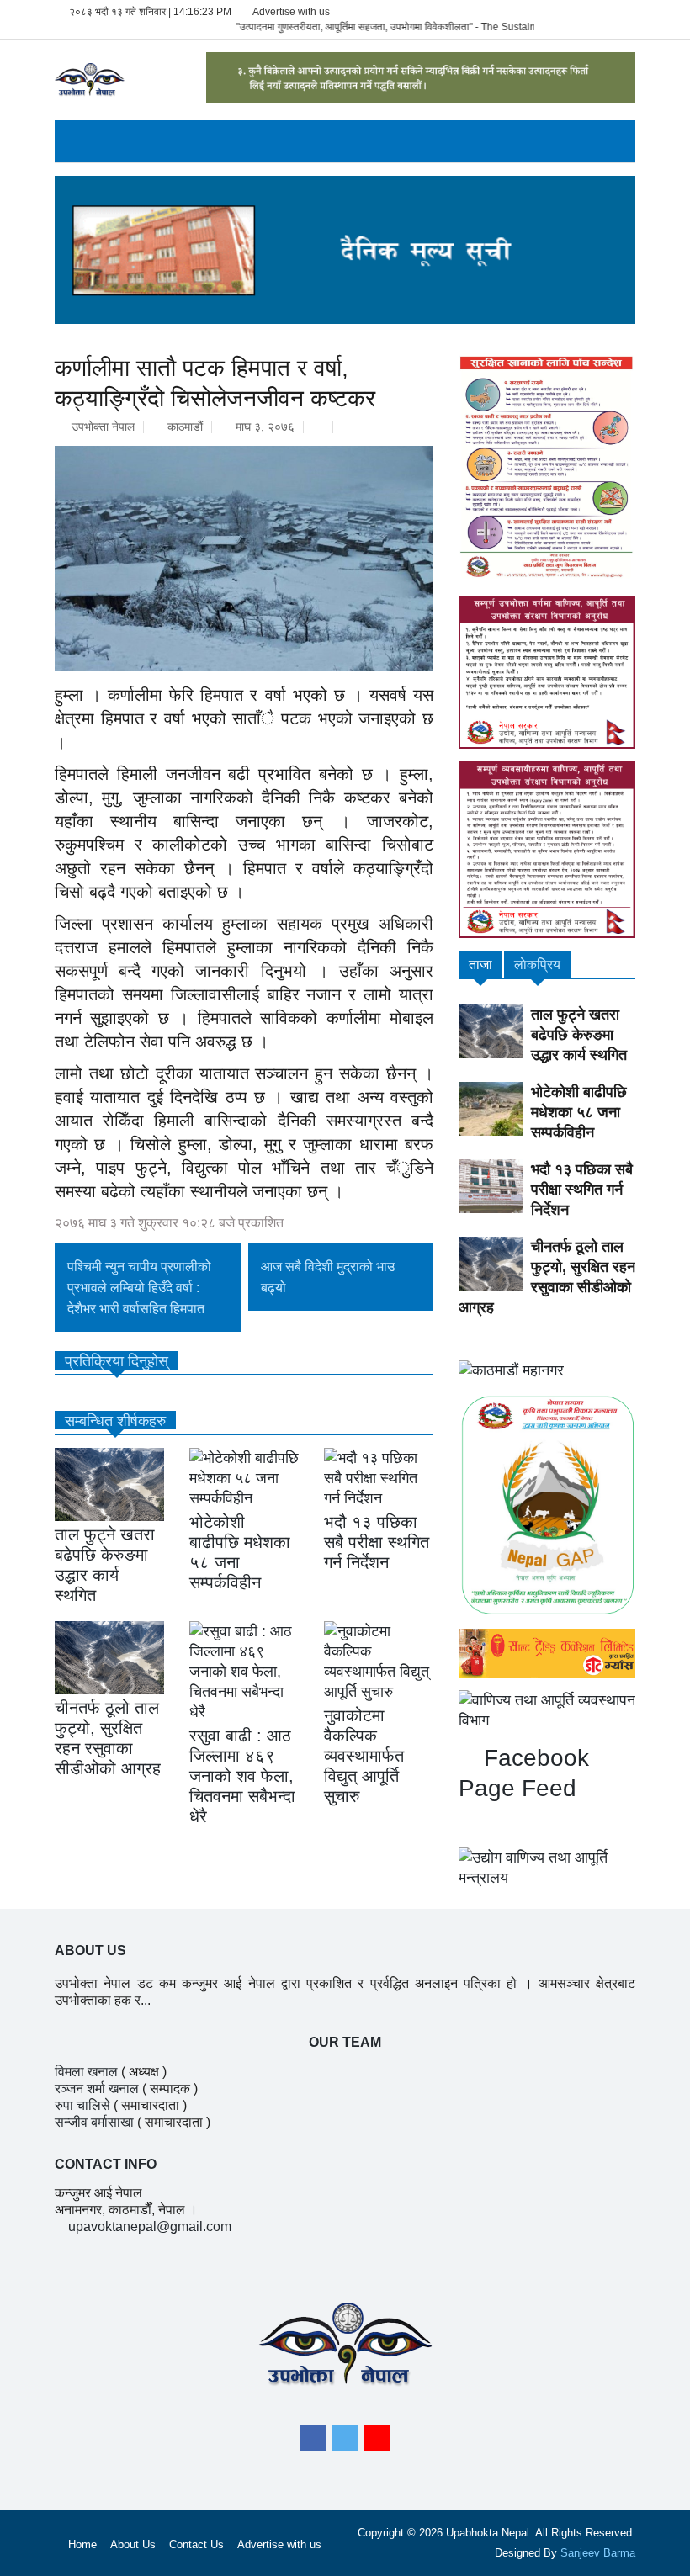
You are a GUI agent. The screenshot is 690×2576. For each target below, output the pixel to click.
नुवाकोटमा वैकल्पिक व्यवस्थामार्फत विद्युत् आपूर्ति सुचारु (364, 1756)
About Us (133, 2544)
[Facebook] (313, 2438)
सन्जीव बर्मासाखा (94, 2122)
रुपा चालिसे (82, 2105)
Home (82, 2544)
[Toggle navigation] (69, 141)
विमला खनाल (86, 2072)
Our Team (345, 2042)
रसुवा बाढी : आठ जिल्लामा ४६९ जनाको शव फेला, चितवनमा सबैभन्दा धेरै (242, 1776)
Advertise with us (291, 12)
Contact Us (196, 2544)
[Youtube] (377, 2438)
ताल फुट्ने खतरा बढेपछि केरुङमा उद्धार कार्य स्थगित (579, 1035)
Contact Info (106, 2164)
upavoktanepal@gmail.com (150, 2226)
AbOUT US (90, 1951)
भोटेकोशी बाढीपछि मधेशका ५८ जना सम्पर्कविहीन (579, 1112)
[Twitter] (345, 2438)
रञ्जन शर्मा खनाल (97, 2088)
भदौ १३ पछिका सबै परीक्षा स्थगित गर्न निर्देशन (377, 1542)
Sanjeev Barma (598, 2553)
